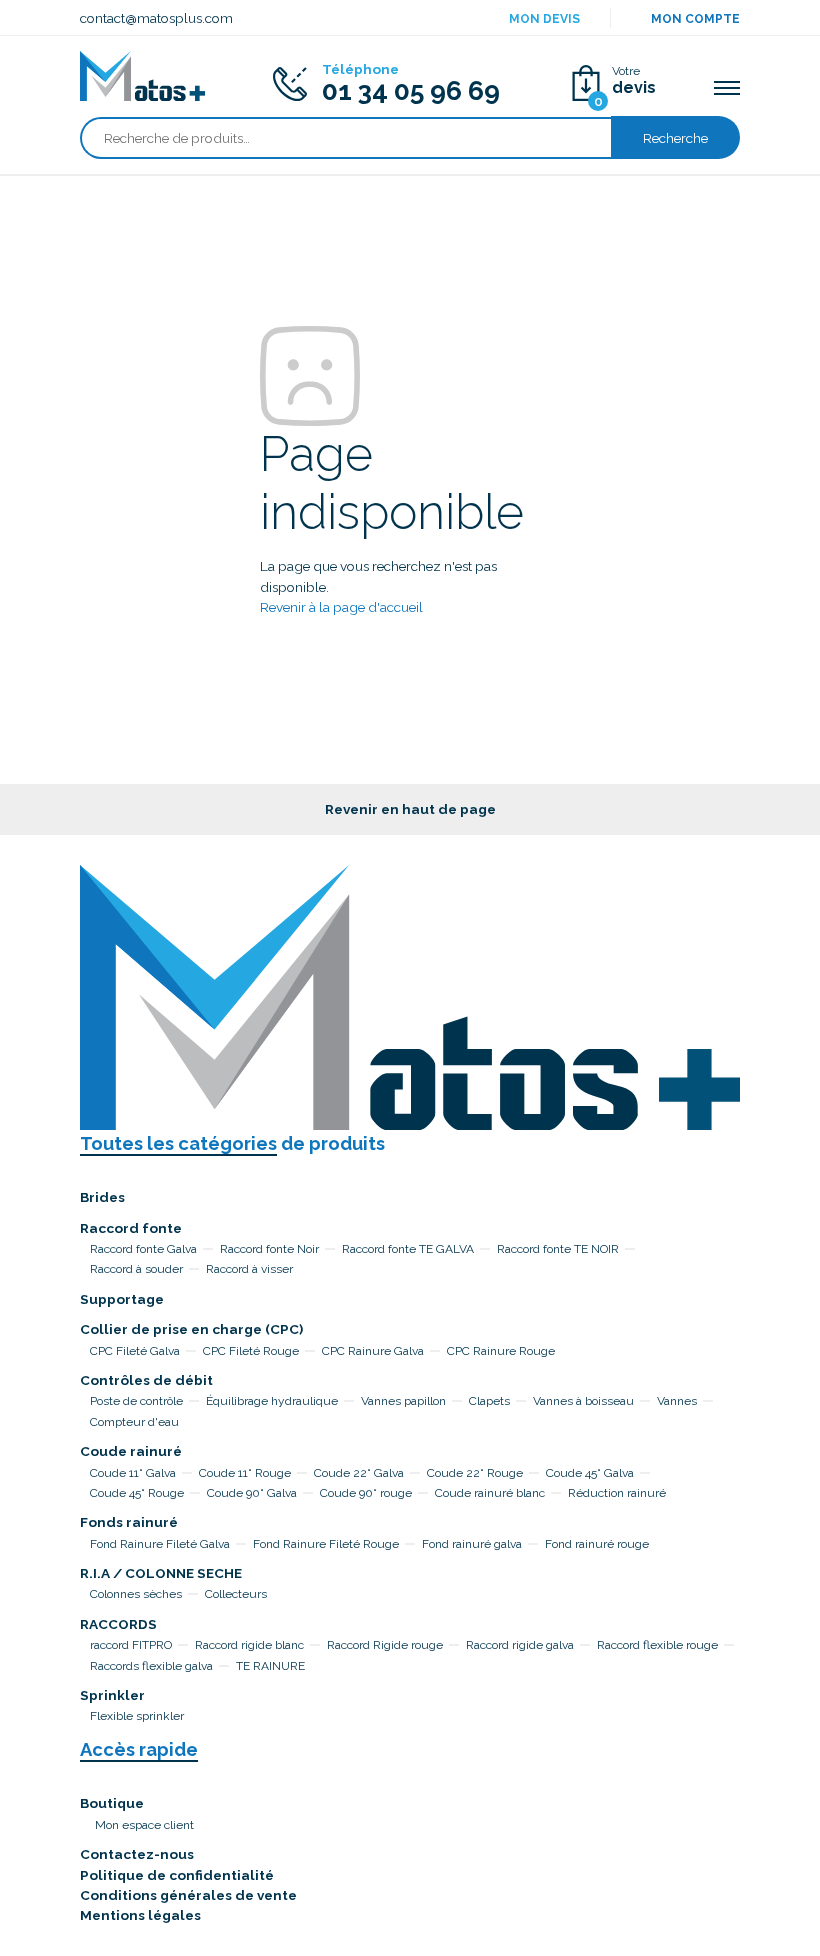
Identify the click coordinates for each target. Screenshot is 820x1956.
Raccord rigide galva (520, 1645)
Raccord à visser (249, 1269)
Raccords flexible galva (151, 1666)
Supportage (122, 1299)
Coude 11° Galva (133, 1473)
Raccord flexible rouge (657, 1645)
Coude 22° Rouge (475, 1473)
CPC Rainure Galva (373, 1351)
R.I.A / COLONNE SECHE (161, 1573)
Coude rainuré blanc (490, 1493)
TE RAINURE (270, 1666)
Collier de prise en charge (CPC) (191, 1329)
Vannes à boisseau (583, 1401)
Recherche (675, 138)
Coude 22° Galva (359, 1473)
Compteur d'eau (134, 1422)
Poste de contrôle (136, 1401)
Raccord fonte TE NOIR (558, 1249)
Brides (102, 1197)
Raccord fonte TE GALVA (408, 1249)
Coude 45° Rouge (137, 1493)
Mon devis (544, 19)
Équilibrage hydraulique (272, 1401)
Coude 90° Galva (252, 1493)
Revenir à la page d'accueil (341, 607)
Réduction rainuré (617, 1493)
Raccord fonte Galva (143, 1249)
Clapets (489, 1401)
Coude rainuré (131, 1451)
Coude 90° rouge (366, 1493)
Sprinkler (112, 1695)
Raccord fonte (131, 1228)
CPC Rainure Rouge (501, 1351)
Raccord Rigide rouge (385, 1645)
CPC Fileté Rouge (251, 1351)
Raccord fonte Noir (269, 1249)
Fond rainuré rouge (597, 1544)
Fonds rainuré (129, 1522)
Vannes (677, 1401)
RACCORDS (118, 1624)
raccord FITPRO (131, 1645)
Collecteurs (236, 1594)
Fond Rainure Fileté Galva (160, 1544)
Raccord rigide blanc (249, 1645)
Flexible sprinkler (137, 1716)
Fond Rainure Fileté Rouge (326, 1544)
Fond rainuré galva (472, 1544)
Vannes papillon (403, 1401)
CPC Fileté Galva (135, 1351)
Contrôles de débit (146, 1380)
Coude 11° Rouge (245, 1473)
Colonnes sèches (136, 1594)
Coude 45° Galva (590, 1473)
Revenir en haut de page (410, 809)
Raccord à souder (136, 1269)
